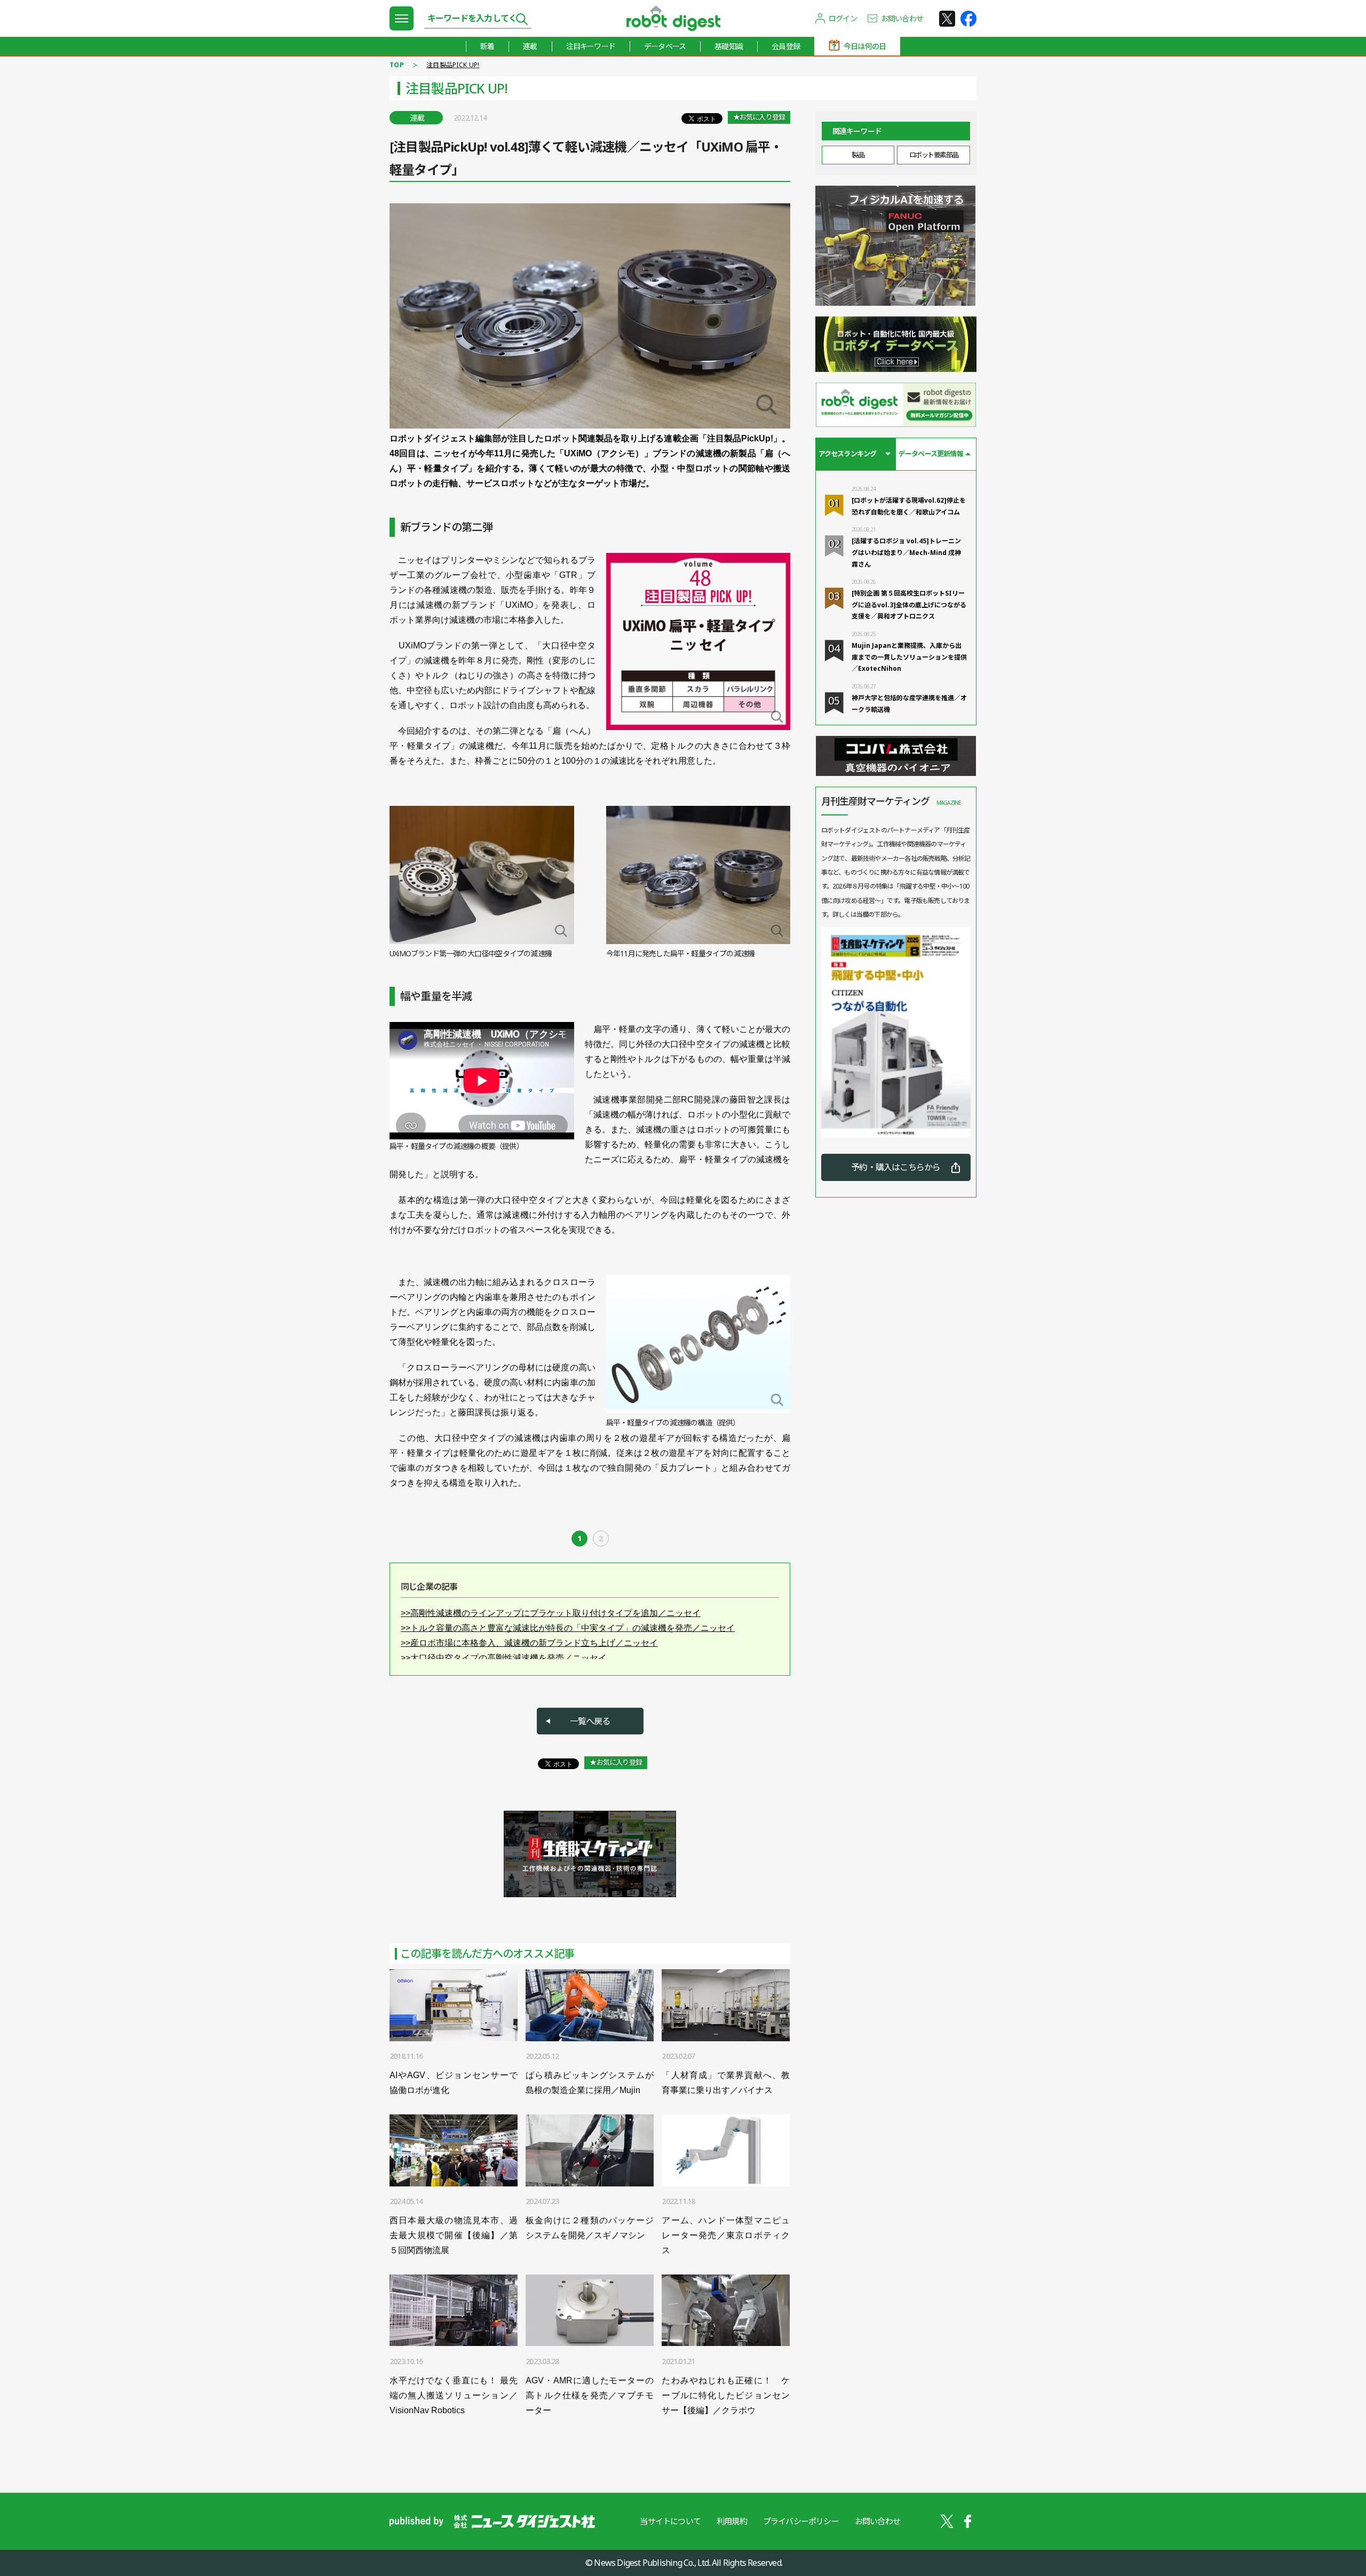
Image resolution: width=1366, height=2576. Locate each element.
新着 (487, 46)
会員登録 (786, 46)
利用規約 (732, 2521)
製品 (858, 155)
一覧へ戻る (590, 1721)
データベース (665, 46)
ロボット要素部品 (934, 155)
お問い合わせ (902, 18)
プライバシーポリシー (801, 2521)
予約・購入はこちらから (896, 1167)
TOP (397, 65)
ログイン (843, 18)
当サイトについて (670, 2521)
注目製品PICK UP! (453, 65)
